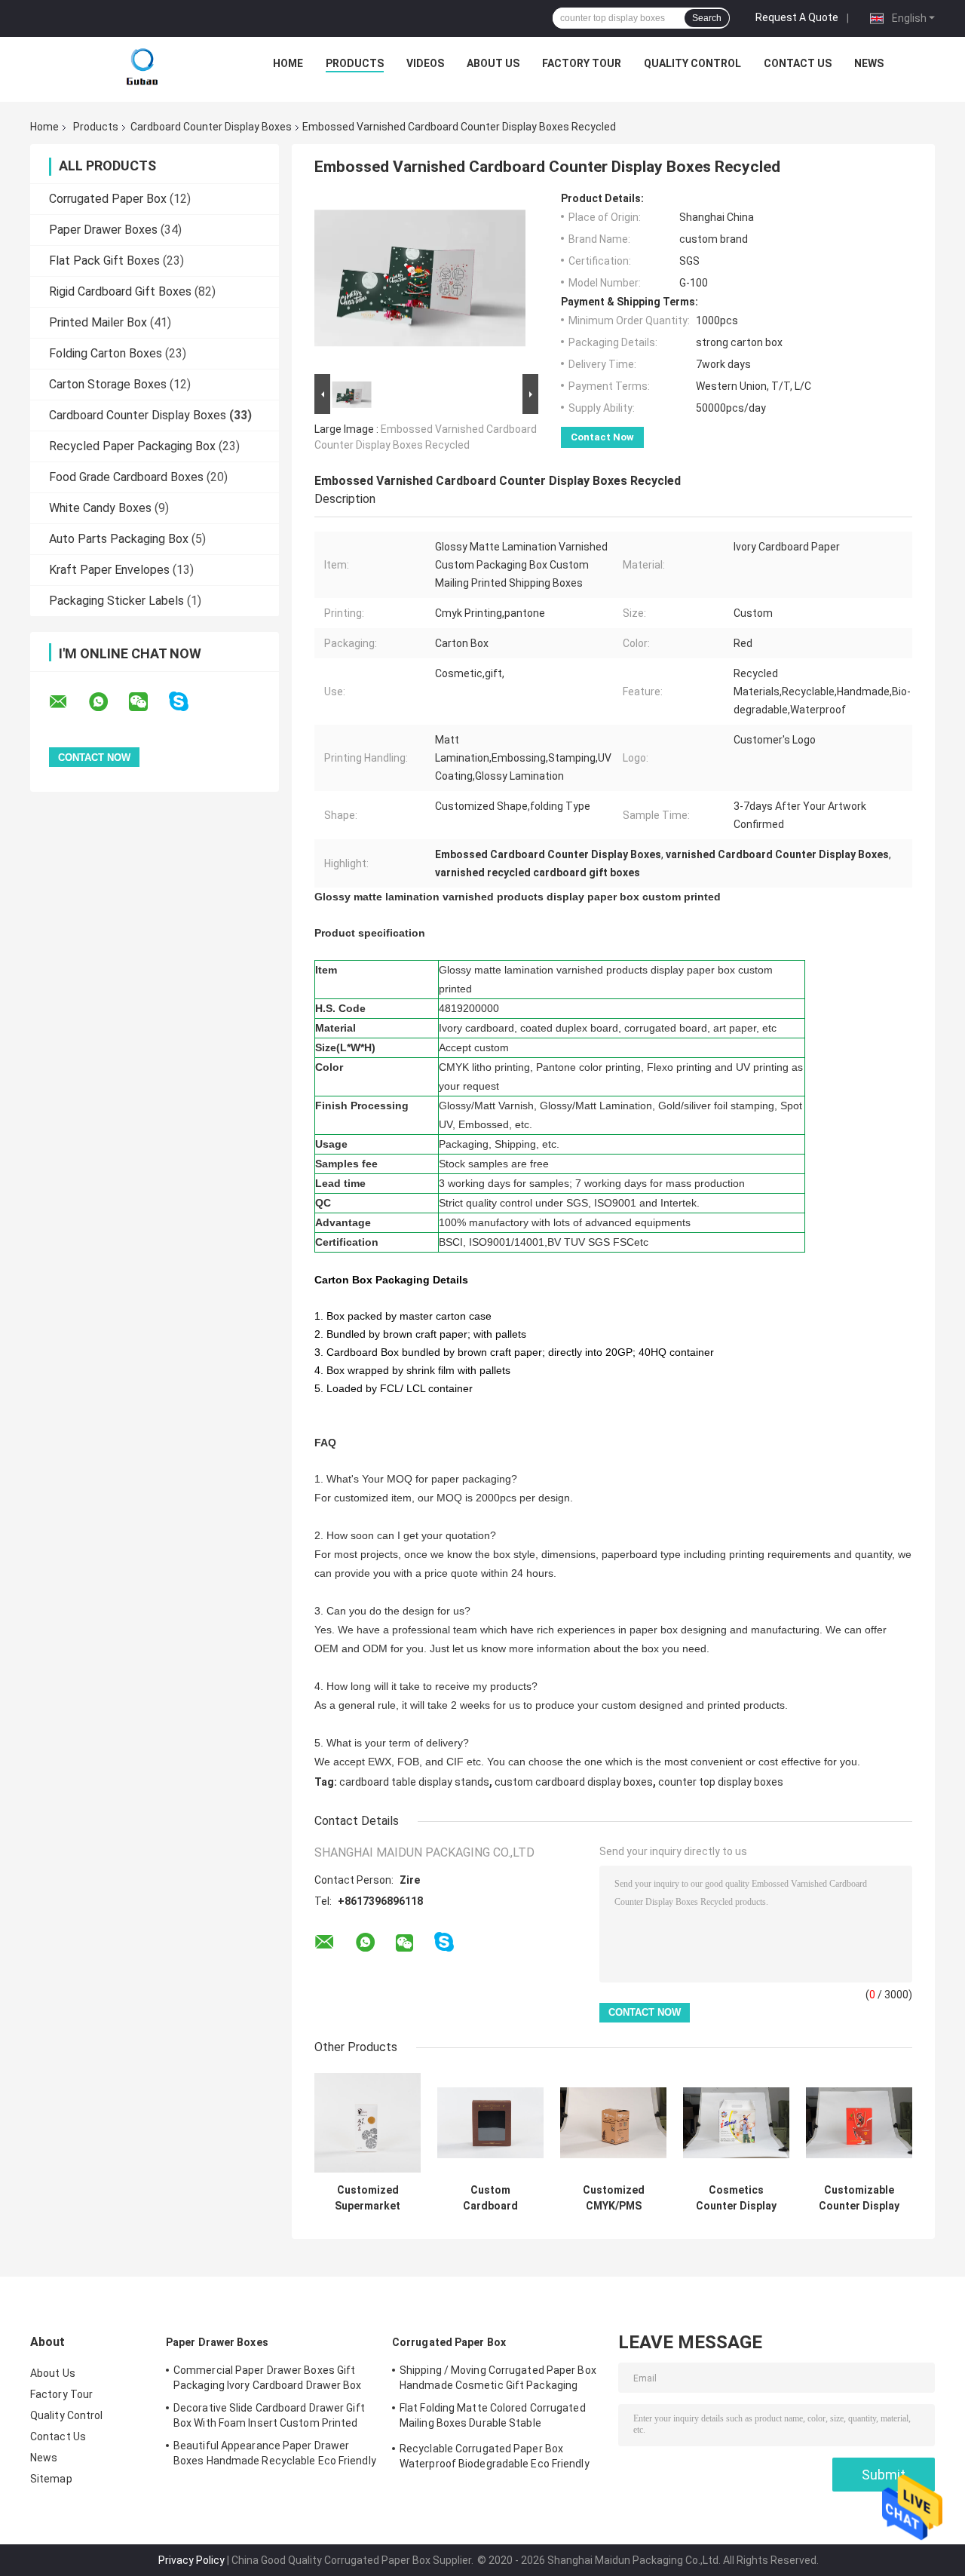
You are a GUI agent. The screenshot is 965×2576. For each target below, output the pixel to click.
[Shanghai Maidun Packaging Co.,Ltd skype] (188, 702)
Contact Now (602, 437)
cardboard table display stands (414, 1782)
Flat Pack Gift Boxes (104, 261)
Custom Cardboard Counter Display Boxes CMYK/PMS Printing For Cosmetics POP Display (491, 2198)
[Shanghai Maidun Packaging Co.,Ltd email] (68, 702)
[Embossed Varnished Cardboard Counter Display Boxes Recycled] (420, 281)
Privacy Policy (191, 2560)
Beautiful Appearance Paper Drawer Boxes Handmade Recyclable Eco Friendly (275, 2453)
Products (355, 63)
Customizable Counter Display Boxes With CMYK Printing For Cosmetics (859, 2198)
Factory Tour (582, 63)
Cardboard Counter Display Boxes (211, 127)
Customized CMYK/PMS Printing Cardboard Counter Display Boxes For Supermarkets (613, 2198)
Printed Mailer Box (98, 322)
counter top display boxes (721, 1782)
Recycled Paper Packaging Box (132, 446)
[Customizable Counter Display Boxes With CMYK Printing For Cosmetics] (859, 2123)
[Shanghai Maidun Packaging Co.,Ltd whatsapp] (108, 702)
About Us (493, 63)
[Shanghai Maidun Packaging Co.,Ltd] (142, 67)
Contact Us (798, 63)
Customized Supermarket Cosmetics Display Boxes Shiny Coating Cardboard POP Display (368, 2198)
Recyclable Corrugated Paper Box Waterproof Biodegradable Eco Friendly (495, 2456)
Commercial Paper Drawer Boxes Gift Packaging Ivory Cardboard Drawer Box (268, 2378)
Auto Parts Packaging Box (119, 539)
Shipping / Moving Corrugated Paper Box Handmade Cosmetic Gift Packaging (498, 2378)
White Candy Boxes (100, 508)
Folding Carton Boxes (106, 353)
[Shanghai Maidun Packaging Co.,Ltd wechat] (148, 702)
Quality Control (692, 63)
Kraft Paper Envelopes (109, 570)
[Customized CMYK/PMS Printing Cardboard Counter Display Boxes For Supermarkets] (613, 2123)
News (869, 63)
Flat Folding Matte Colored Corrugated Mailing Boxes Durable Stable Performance (493, 2418)
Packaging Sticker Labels (116, 601)
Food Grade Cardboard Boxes (126, 477)
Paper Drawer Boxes (103, 230)
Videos (425, 63)
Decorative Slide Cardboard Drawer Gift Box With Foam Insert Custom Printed (269, 2415)
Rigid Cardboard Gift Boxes (120, 291)
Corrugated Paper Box (108, 199)
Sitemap (51, 2479)
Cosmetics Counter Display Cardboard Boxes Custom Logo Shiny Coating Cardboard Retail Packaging (736, 2198)
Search (707, 18)
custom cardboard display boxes (574, 1782)
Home (288, 63)
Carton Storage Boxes (108, 384)
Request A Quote (797, 17)
